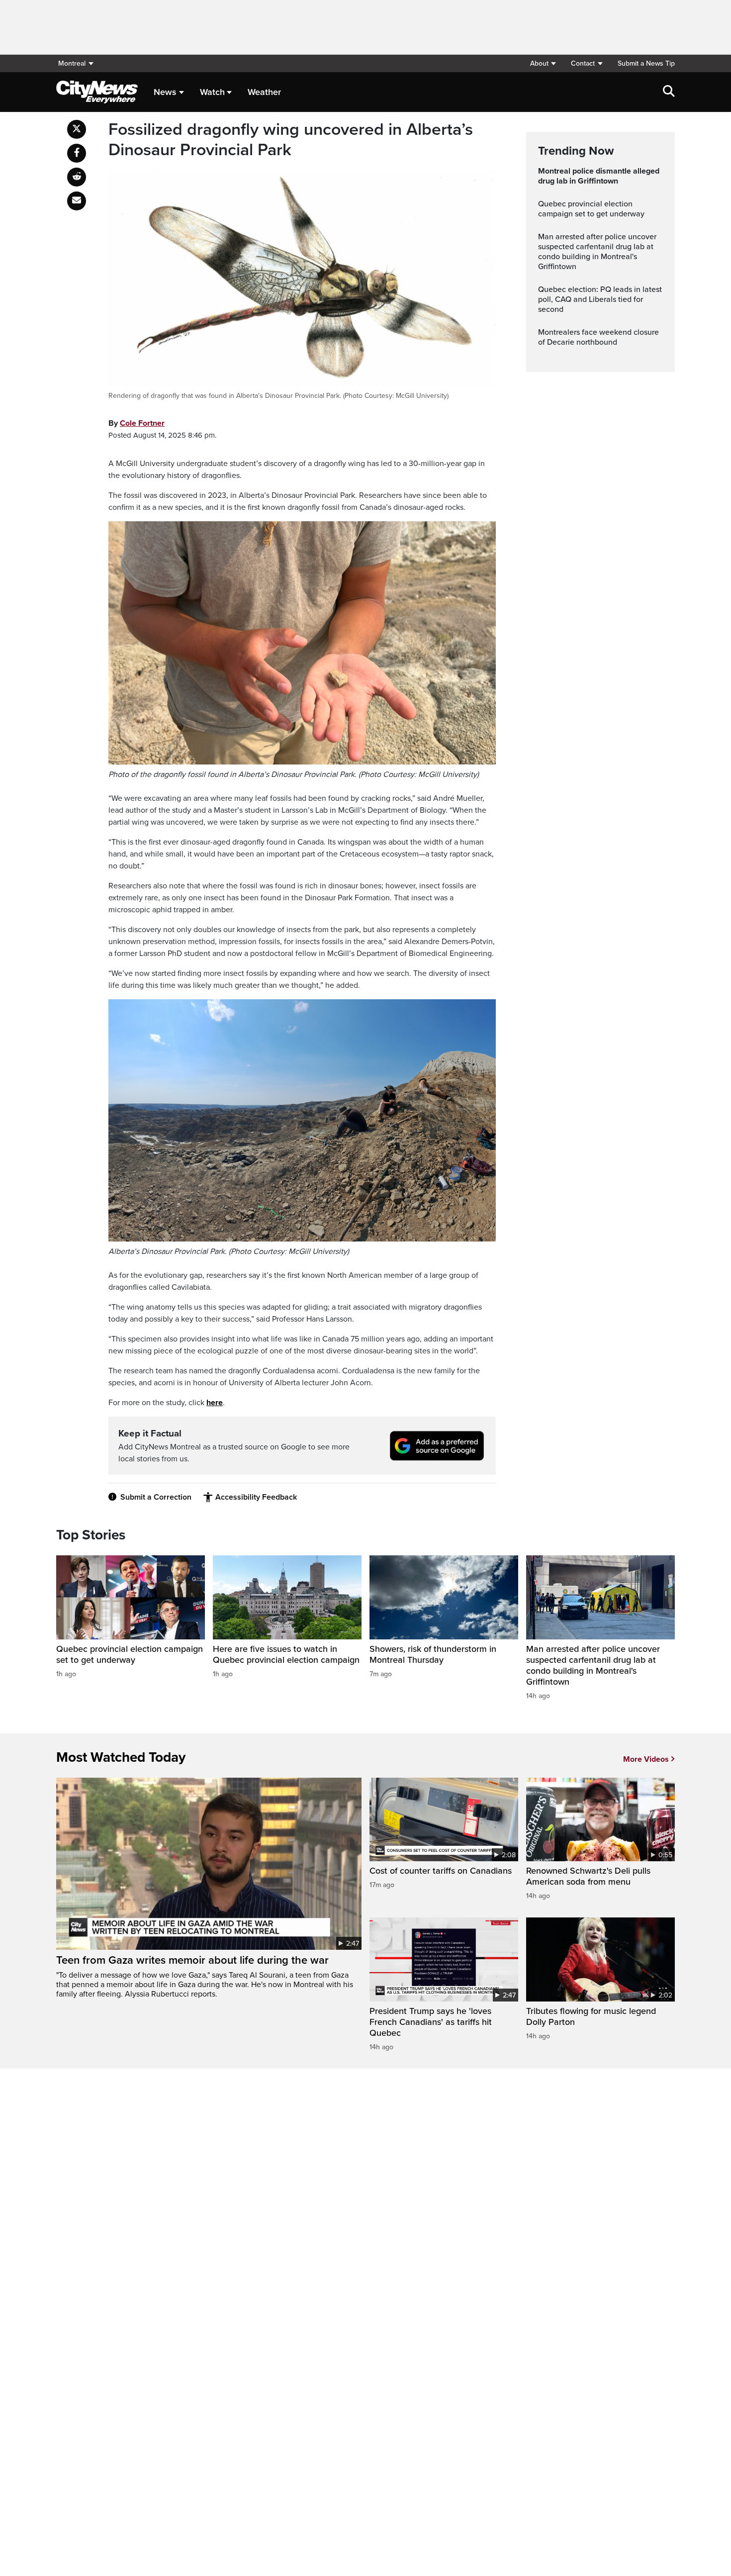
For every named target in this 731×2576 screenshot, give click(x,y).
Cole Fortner (142, 423)
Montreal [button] (72, 63)
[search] (669, 92)
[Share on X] (77, 129)
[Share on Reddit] (77, 177)
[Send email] (77, 201)
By (137, 423)
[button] (543, 63)
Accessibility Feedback (256, 1497)
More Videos (646, 1759)
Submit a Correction (156, 1497)
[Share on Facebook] (77, 153)
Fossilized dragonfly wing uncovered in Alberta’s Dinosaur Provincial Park (291, 140)
